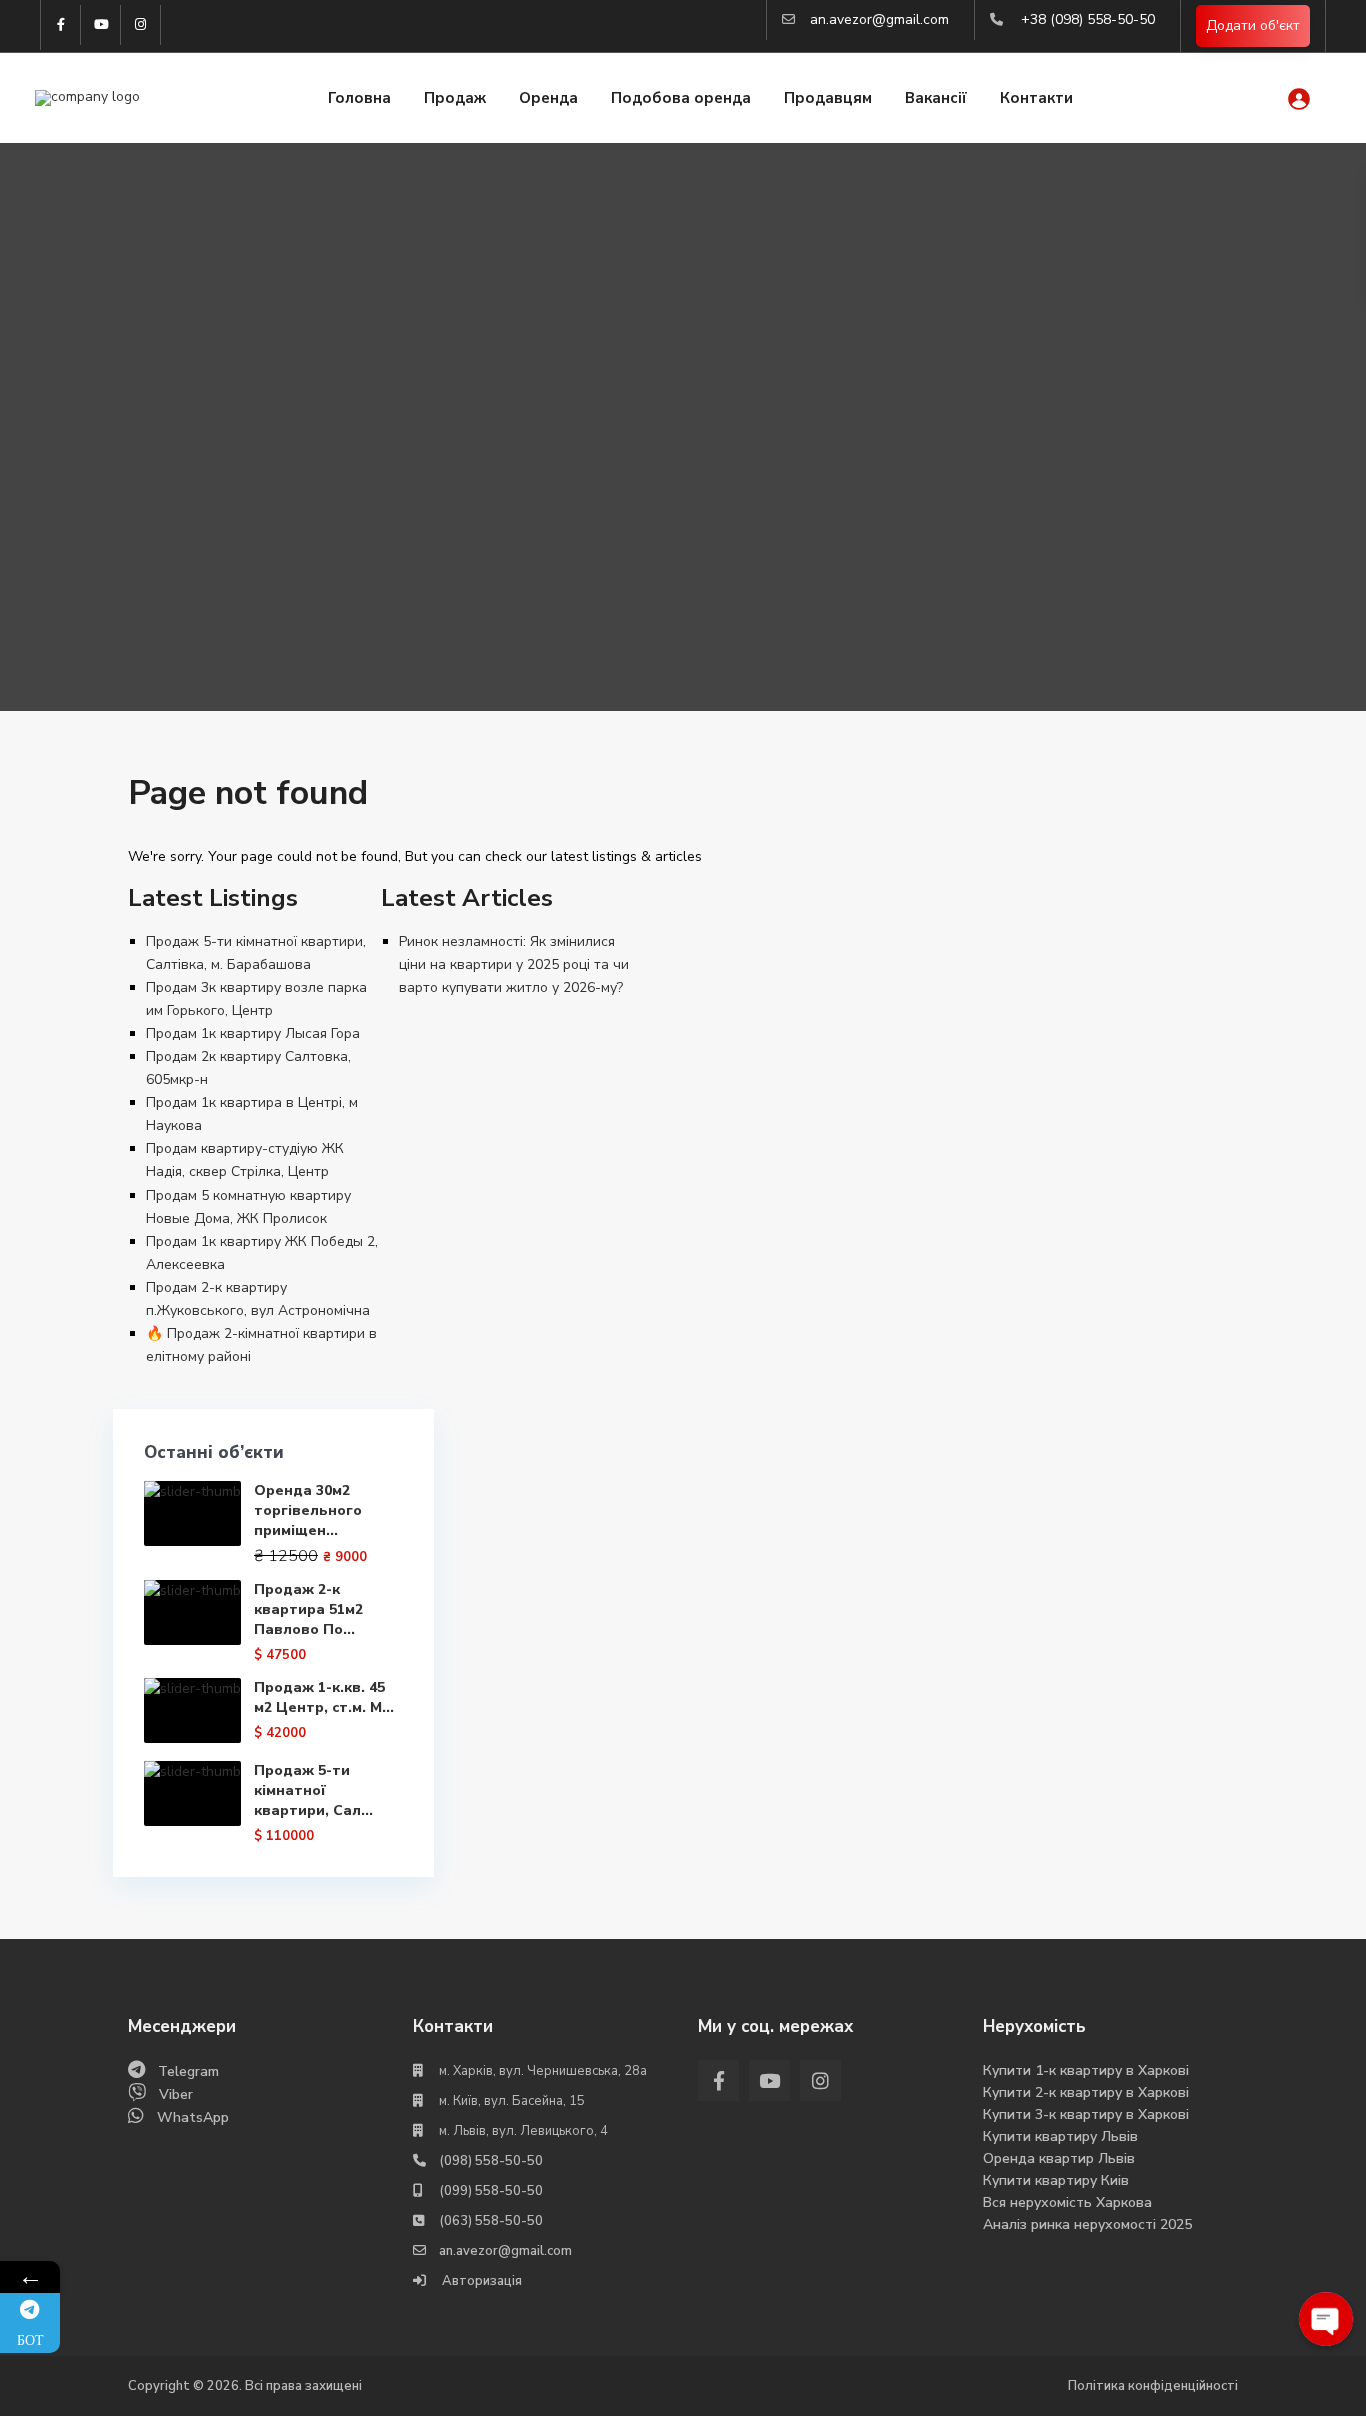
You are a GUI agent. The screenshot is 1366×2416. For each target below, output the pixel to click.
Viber (176, 2094)
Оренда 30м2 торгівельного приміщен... (308, 1510)
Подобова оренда (681, 98)
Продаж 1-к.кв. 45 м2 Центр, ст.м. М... (324, 1697)
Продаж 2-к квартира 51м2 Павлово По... (308, 1609)
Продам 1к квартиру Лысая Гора (253, 1033)
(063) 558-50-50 (491, 2221)
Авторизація (480, 2281)
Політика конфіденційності (1153, 2386)
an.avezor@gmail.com (879, 19)
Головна (359, 98)
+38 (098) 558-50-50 (1088, 19)
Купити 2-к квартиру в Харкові (1086, 2092)
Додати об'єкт (1253, 25)
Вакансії (936, 98)
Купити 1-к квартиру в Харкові (1086, 2070)
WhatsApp (193, 2117)
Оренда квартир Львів (1059, 2158)
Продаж (455, 98)
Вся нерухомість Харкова (1067, 2202)
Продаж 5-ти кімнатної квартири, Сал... (313, 1790)
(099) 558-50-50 (491, 2191)
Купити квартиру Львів (1060, 2136)
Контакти (1036, 98)
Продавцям (828, 98)
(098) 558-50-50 (491, 2161)
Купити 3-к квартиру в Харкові (1086, 2114)
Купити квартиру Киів (1056, 2180)
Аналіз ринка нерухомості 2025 (1087, 2224)
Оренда (548, 98)
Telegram (188, 2071)
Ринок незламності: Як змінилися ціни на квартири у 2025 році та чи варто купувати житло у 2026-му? (514, 964)
